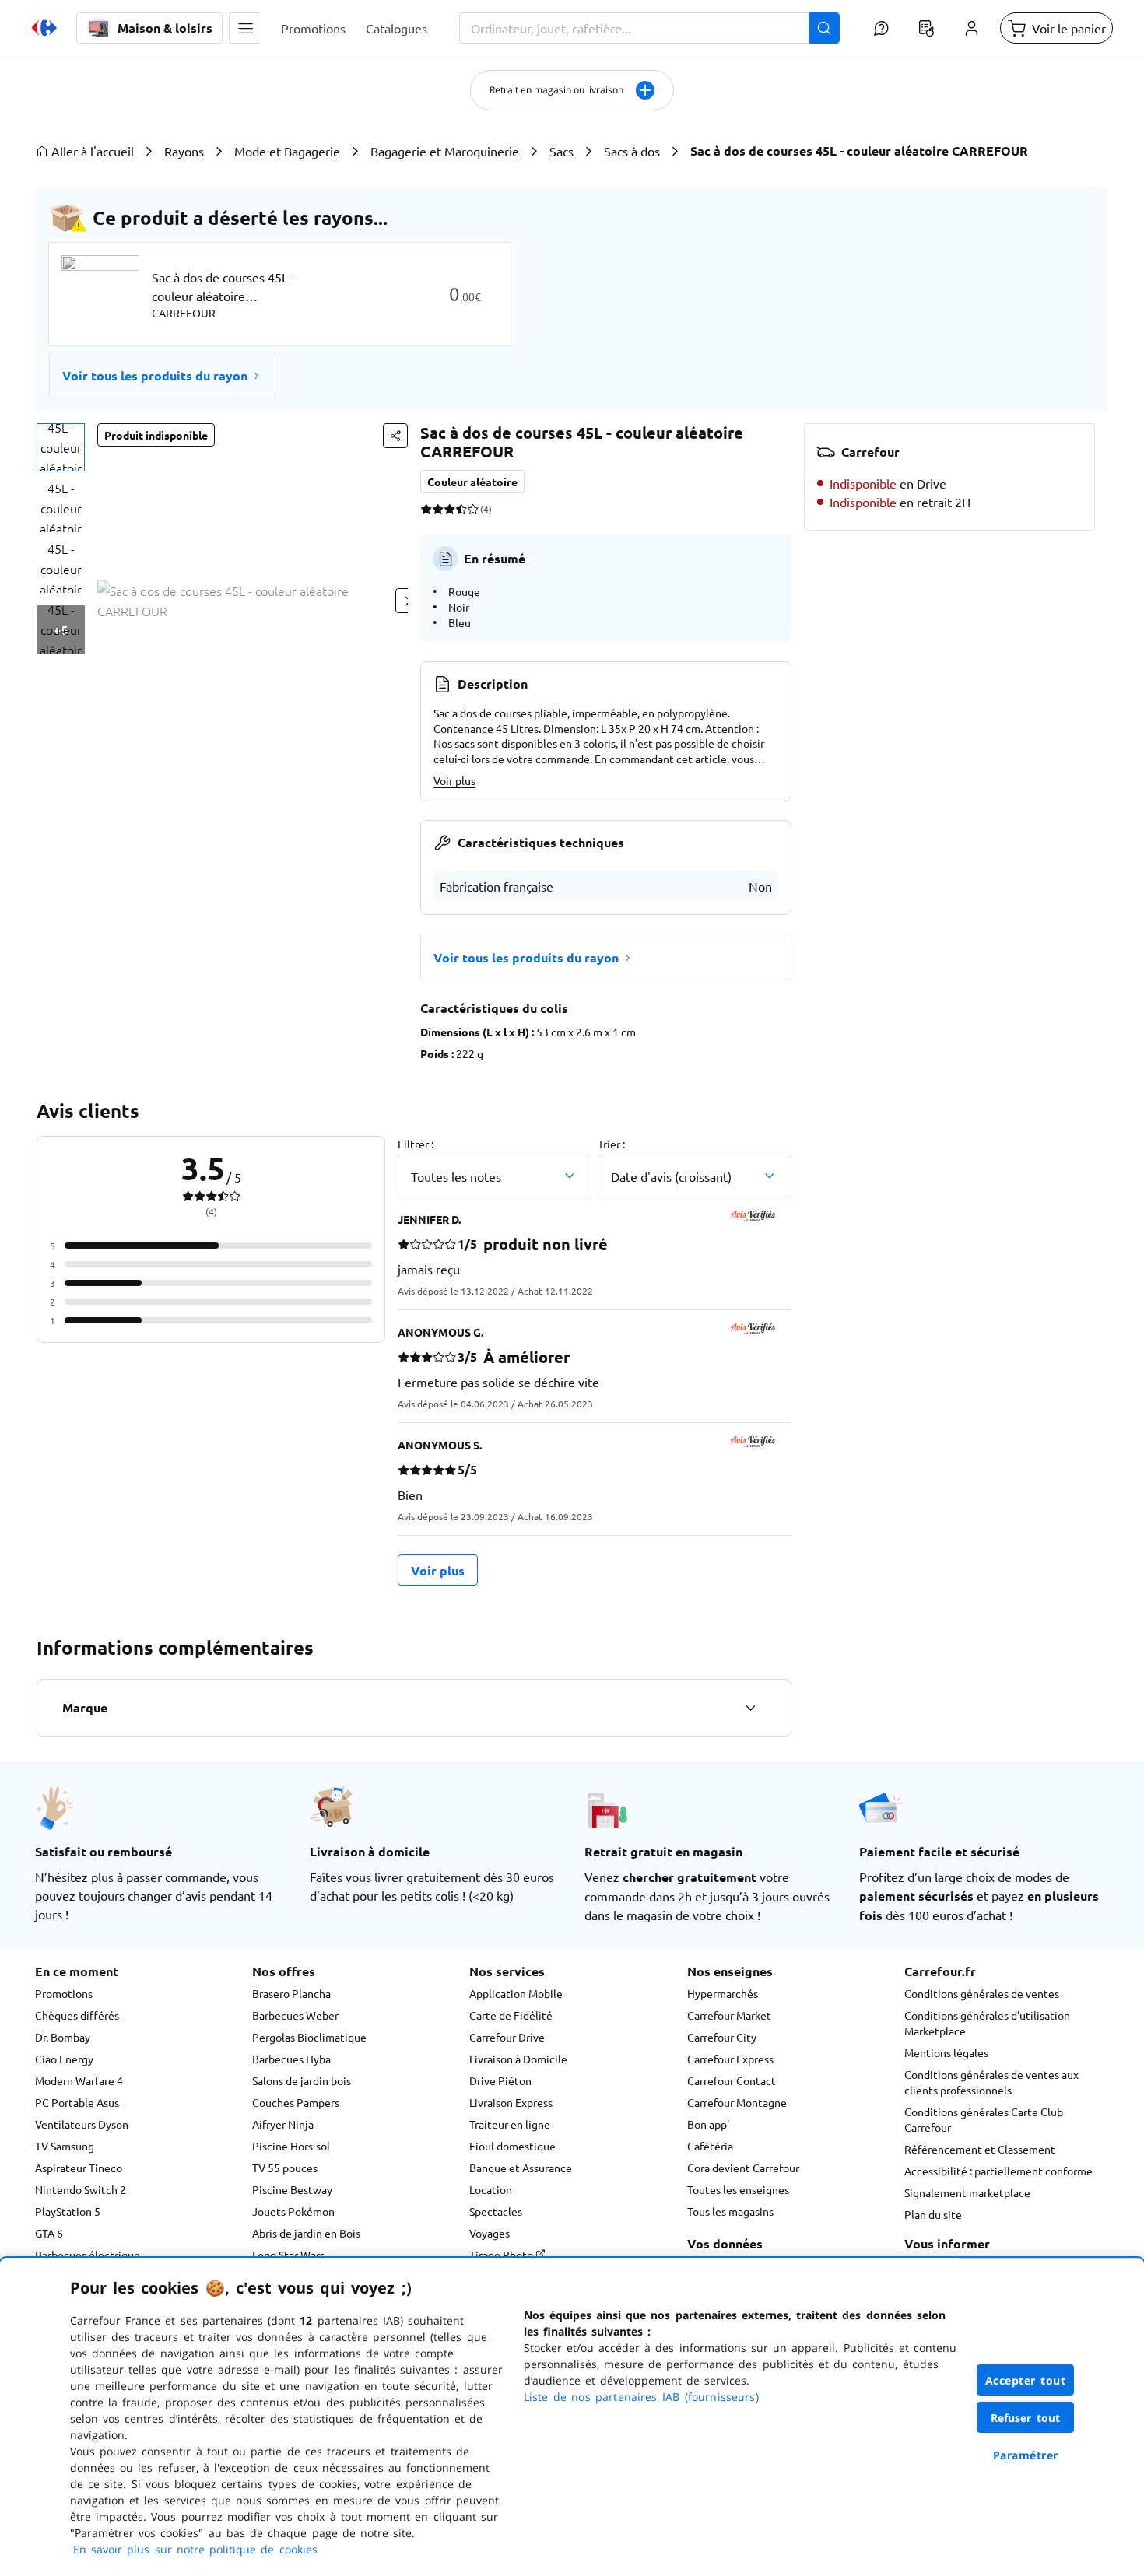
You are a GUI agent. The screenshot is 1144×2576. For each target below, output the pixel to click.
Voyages (490, 2233)
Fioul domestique (512, 2146)
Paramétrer (1026, 2455)
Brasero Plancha (291, 1993)
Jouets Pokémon (293, 2211)
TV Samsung (65, 2146)
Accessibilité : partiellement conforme (998, 2171)
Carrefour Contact (732, 2080)
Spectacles (496, 2211)
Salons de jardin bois (302, 2080)
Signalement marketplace (967, 2192)
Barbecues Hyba (291, 2059)
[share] (395, 436)
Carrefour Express (730, 2059)
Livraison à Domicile (518, 2059)
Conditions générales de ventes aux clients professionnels (991, 2082)
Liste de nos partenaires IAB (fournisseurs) (641, 2397)
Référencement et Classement (980, 2149)
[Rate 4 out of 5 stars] (461, 509)
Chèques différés (77, 2015)
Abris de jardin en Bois (306, 2233)
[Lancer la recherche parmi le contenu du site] (824, 28)
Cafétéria (710, 2146)
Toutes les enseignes (738, 2189)
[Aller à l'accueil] (44, 28)
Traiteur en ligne (510, 2124)
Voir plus (454, 780)
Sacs (561, 151)
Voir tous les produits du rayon (155, 375)
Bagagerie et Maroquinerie (445, 151)
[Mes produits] (926, 28)
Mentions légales (946, 2052)
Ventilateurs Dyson (82, 2124)
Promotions (64, 1993)
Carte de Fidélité (511, 2015)
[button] (245, 28)
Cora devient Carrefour (743, 2168)
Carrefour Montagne (737, 2102)
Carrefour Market (729, 2015)
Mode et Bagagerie (287, 151)
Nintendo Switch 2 (81, 2189)
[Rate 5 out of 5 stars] (473, 509)
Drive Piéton (500, 2080)
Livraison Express (511, 2102)
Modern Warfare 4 (79, 2080)
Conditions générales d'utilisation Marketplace (987, 2023)
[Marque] (750, 1708)
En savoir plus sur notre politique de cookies (195, 2549)
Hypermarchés (723, 1993)
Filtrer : (416, 1144)
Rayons (184, 151)
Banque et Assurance (521, 2168)
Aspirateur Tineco (79, 2168)
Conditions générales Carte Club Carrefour (984, 2119)
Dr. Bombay (63, 2037)
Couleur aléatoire (472, 482)
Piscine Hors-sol (291, 2146)
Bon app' (708, 2124)
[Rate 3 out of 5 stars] (449, 509)
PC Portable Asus (77, 2102)
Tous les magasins (730, 2211)
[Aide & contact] (881, 28)
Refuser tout (1026, 2418)
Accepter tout (1026, 2380)
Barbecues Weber (295, 2015)
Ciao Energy (64, 2059)
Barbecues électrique (88, 2255)
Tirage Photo (502, 2255)
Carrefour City (722, 2037)
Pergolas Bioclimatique (309, 2037)
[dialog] (572, 2417)
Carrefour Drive (507, 2037)
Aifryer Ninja (283, 2124)
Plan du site (933, 2214)
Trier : (611, 1144)
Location (491, 2189)
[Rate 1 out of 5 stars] (426, 509)
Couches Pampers (296, 2102)
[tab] (61, 447)
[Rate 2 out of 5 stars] (438, 509)
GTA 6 (49, 2233)
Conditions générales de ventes (982, 1993)
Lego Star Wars (288, 2255)
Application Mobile (516, 1993)
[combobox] (649, 28)
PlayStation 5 (68, 2211)
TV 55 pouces (285, 2168)
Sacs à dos (632, 151)
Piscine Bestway (292, 2189)
